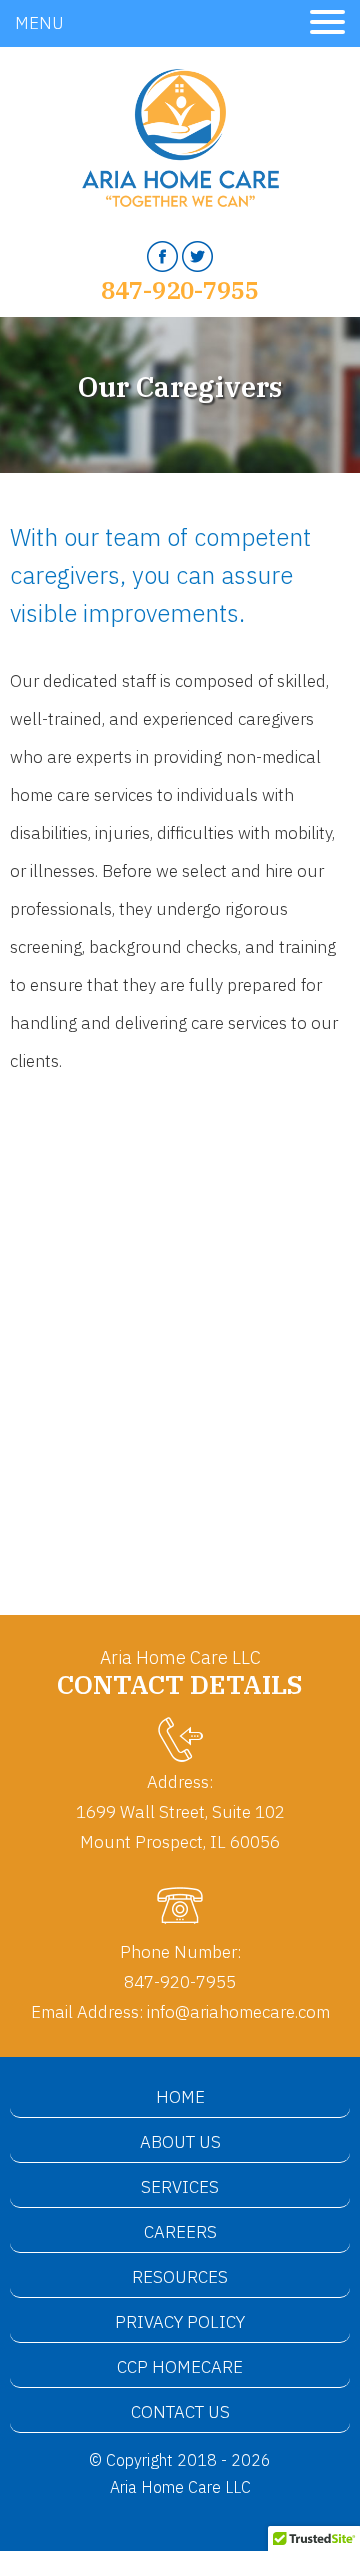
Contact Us (180, 2412)
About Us (180, 2142)
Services (180, 2187)
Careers (180, 2232)
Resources (180, 2277)
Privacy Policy (180, 2322)
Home (180, 2097)
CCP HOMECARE (180, 2367)
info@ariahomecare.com (238, 2012)
